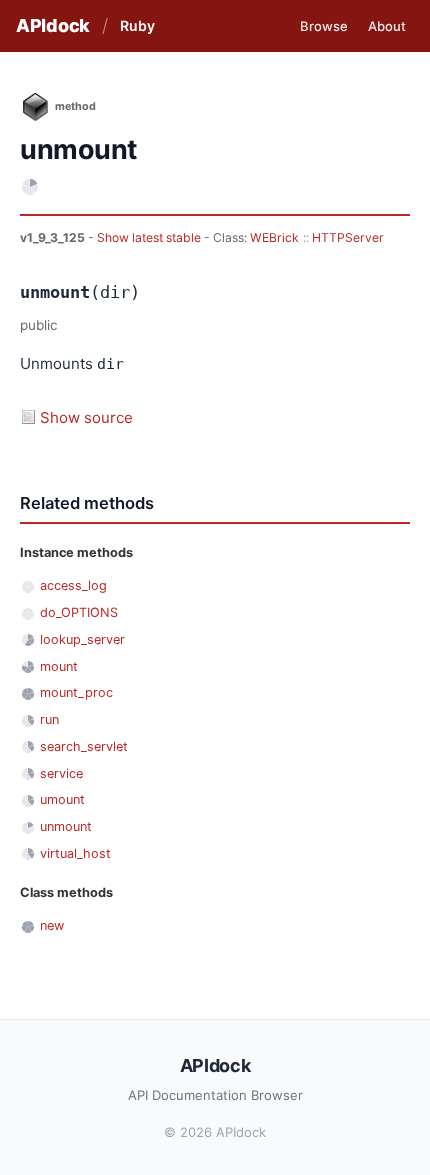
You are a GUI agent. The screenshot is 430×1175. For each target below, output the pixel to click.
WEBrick (274, 237)
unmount (66, 826)
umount (62, 799)
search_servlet (84, 746)
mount (59, 666)
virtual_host (75, 853)
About (387, 26)
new (52, 925)
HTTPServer (348, 237)
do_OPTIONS (79, 612)
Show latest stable (150, 237)
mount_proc (76, 692)
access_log (73, 585)
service (61, 773)
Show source (86, 417)
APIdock (53, 25)
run (49, 719)
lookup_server (82, 639)
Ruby (137, 25)
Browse (324, 26)
